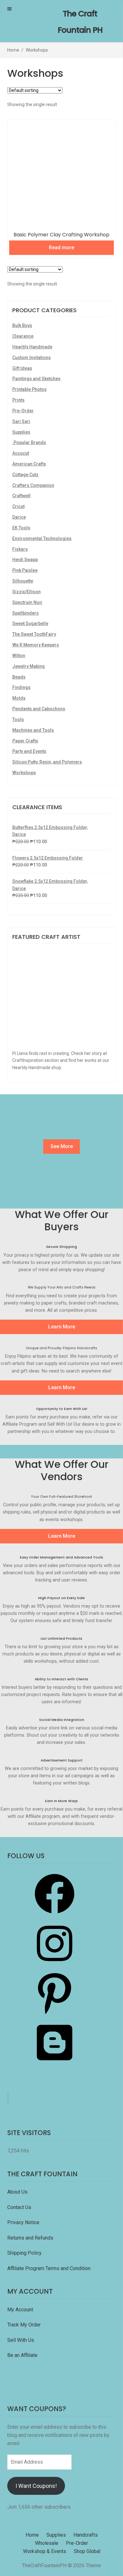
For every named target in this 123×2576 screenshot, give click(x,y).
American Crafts (29, 464)
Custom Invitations (32, 358)
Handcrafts (86, 2535)
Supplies (21, 432)
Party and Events (29, 751)
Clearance (23, 336)
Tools (18, 719)
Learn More (62, 1327)
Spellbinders (26, 613)
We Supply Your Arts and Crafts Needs (62, 1287)
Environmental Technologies (42, 538)
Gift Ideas (22, 368)
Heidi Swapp (25, 560)
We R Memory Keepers (36, 645)
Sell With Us (21, 2340)
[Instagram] (55, 1965)
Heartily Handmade (32, 347)
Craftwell (21, 496)
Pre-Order (23, 411)
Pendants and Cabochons (39, 709)
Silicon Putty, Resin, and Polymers (47, 762)
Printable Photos (29, 389)
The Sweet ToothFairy (34, 634)
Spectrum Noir (27, 602)
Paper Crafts (25, 741)
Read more (61, 248)
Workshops (24, 773)
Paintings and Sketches (36, 379)
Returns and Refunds (30, 2238)
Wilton (19, 656)
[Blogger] (55, 2064)
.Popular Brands (29, 442)
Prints (18, 400)
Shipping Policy (24, 2253)
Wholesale (47, 2543)
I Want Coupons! (36, 2486)
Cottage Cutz (25, 475)
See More (62, 1146)
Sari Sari (21, 421)
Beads (19, 677)
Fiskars (20, 549)
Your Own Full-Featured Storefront (61, 1497)
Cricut (18, 506)
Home (13, 50)
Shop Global (87, 2551)
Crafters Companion (33, 485)
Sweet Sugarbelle (30, 623)
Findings (21, 687)
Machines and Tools (33, 730)
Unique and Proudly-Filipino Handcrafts (61, 1348)
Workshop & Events (45, 2551)
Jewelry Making (29, 666)
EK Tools (21, 528)
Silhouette (23, 581)
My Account (20, 2310)
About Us (17, 2192)
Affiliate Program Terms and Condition (49, 2268)
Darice (19, 517)
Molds (19, 698)
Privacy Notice (24, 2222)
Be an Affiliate (22, 2355)
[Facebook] (55, 1916)
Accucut (21, 453)
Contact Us (20, 2207)
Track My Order (24, 2325)
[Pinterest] (55, 2015)
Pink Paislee (25, 570)
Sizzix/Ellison (26, 592)
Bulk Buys (22, 325)
